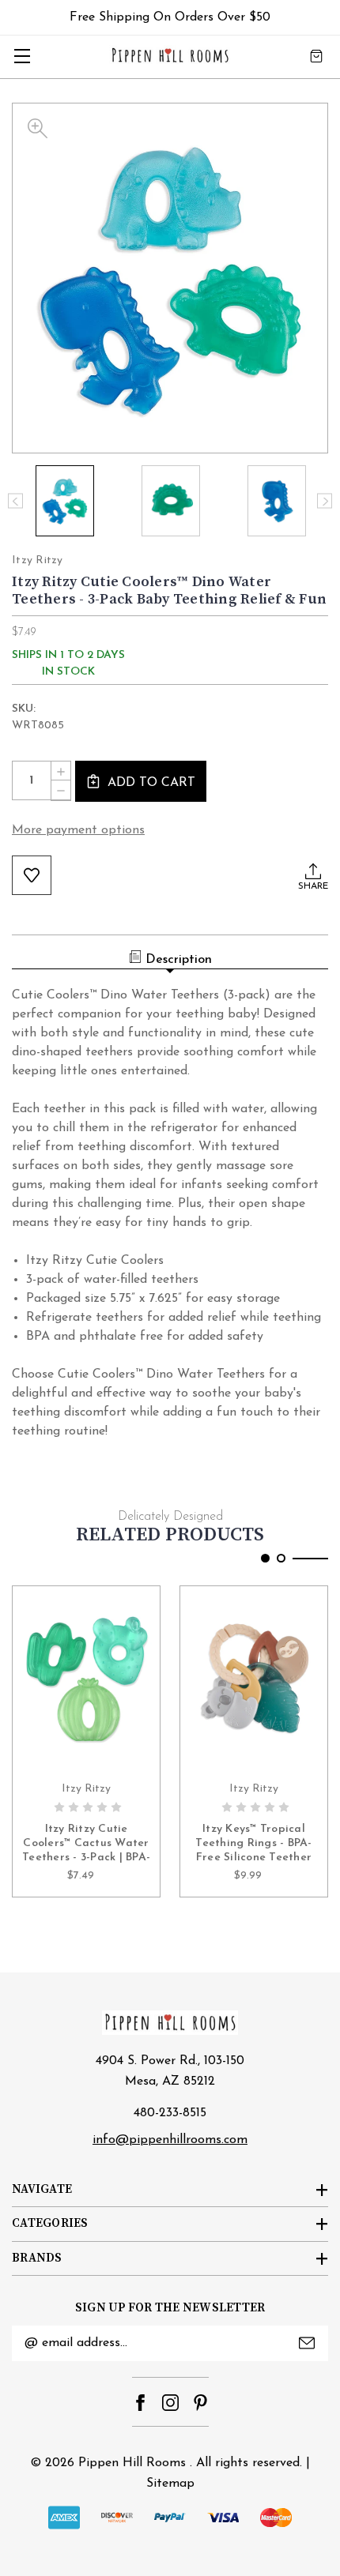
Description (179, 960)
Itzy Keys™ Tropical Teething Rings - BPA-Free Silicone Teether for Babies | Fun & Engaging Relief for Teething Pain (253, 1845)
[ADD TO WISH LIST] (32, 875)
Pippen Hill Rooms (132, 2463)
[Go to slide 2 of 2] (281, 1558)
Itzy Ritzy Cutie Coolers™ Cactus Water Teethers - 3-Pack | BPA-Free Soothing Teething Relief (86, 1845)
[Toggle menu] (22, 56)
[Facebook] (140, 2403)
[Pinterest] (200, 2403)
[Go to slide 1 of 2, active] (265, 1558)
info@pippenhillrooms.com (170, 2140)
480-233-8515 (170, 2113)
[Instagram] (170, 2403)
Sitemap (170, 2484)
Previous (15, 501)
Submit (307, 2343)
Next (325, 501)
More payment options (78, 830)
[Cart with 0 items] (316, 56)
